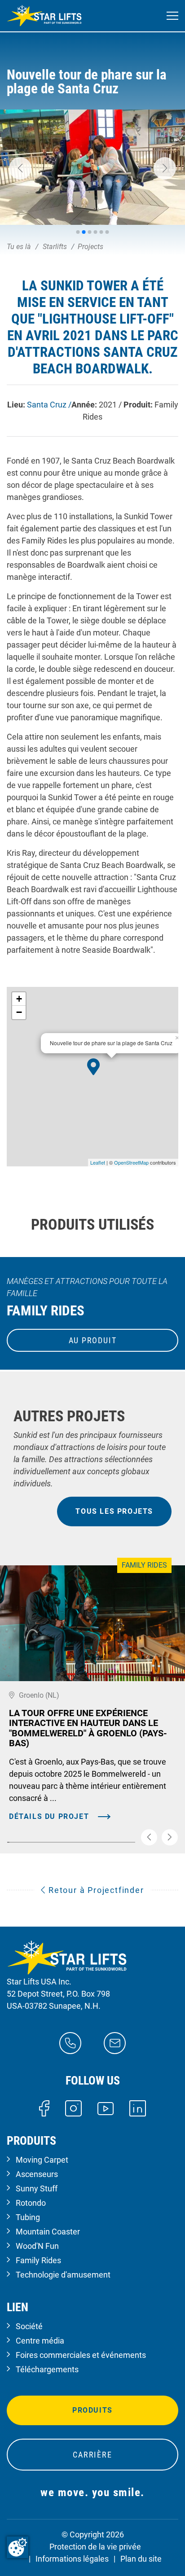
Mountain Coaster (48, 2232)
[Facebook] (44, 2108)
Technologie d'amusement (63, 2275)
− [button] (19, 1012)
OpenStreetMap (131, 1162)
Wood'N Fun (37, 2246)
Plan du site (141, 2559)
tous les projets (114, 1511)
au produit (93, 1340)
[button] (20, 168)
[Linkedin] (138, 2108)
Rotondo (31, 2203)
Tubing (28, 2217)
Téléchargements (47, 2369)
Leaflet (98, 1162)
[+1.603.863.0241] (70, 2042)
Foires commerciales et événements (81, 2355)
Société (29, 2326)
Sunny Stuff (37, 2188)
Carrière (92, 2455)
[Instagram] (73, 2108)
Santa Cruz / (49, 405)
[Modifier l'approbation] (18, 2547)
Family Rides (38, 2260)
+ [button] (19, 999)
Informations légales (72, 2559)
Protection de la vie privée (95, 2547)
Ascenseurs (37, 2174)
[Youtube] (106, 2108)
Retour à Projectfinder (95, 1890)
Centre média (40, 2341)
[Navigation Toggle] (172, 16)
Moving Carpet (42, 2160)
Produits (92, 2410)
